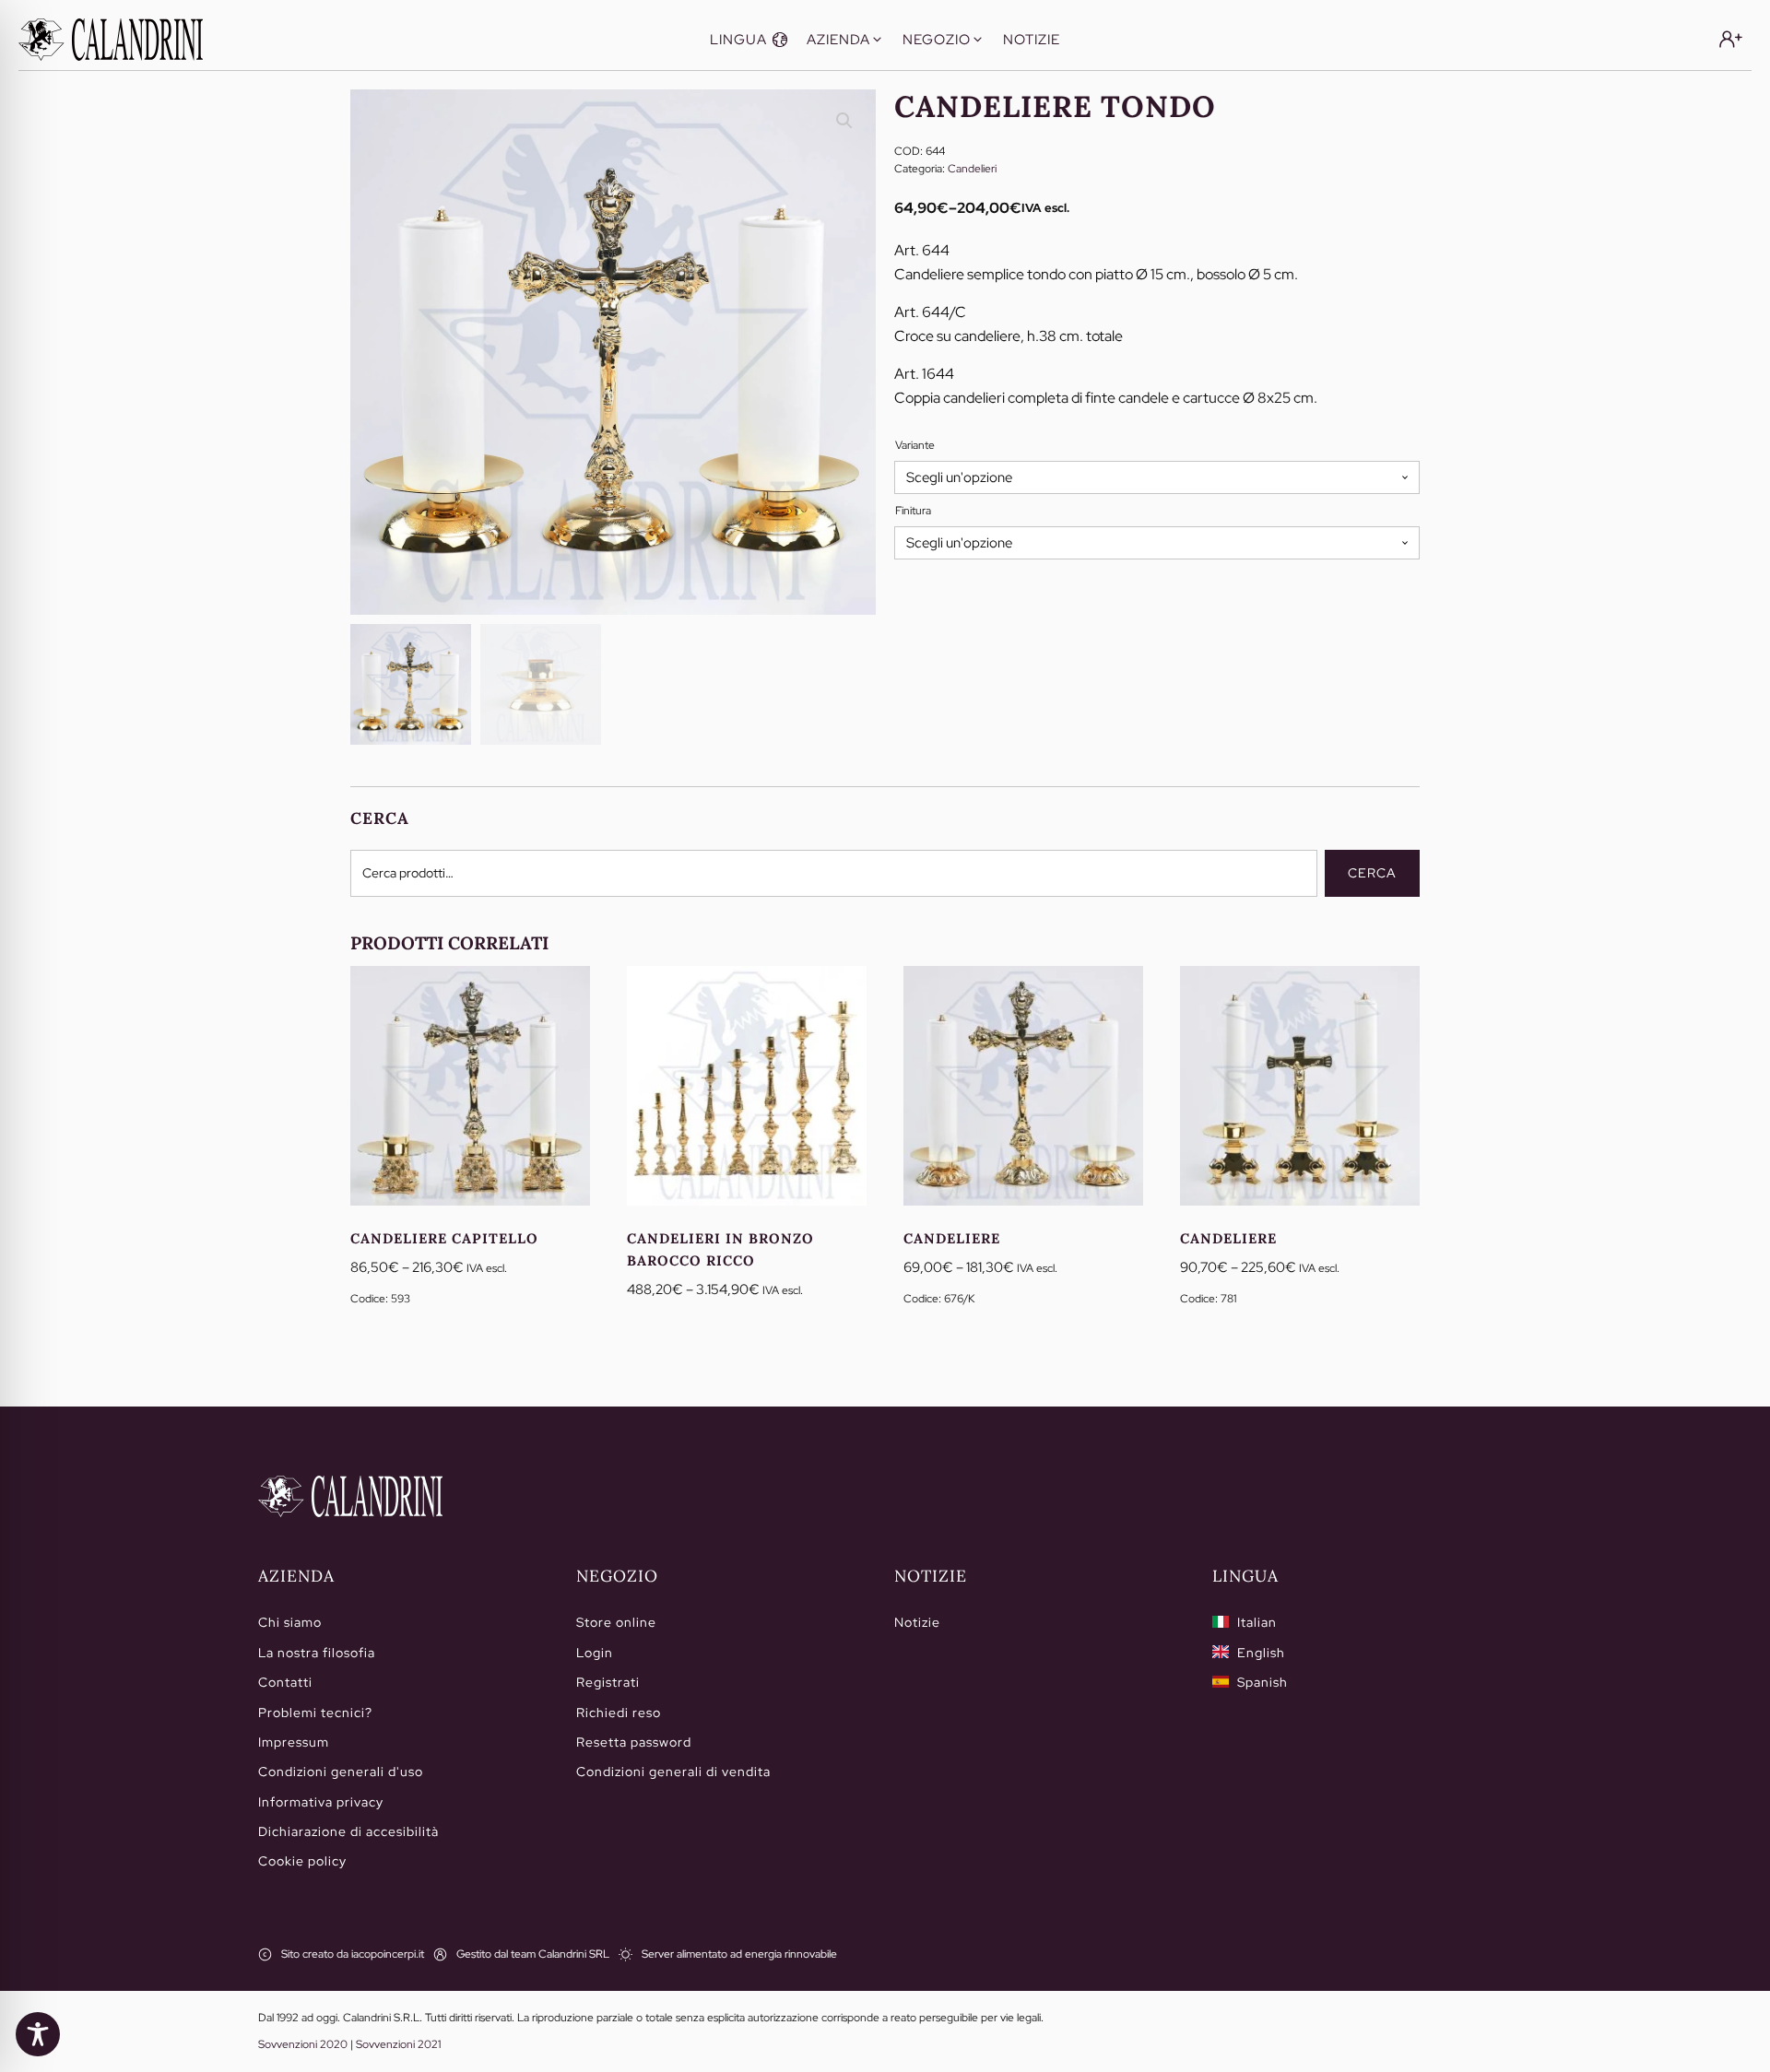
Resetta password (634, 1742)
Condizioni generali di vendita (673, 1772)
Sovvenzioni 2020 (303, 2044)
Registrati (608, 1682)
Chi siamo (290, 1622)
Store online (616, 1622)
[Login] (1731, 39)
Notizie (917, 1622)
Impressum (294, 1742)
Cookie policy (302, 1861)
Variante (915, 445)
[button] (749, 40)
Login (595, 1653)
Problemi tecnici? (315, 1713)
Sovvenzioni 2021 (398, 2044)
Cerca (1372, 873)
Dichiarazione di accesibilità (348, 1831)
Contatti (285, 1682)
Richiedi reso (619, 1713)
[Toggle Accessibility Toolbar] (38, 2034)
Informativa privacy (321, 1802)
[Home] (350, 1497)
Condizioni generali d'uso (341, 1772)
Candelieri (972, 169)
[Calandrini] (111, 40)
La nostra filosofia (317, 1653)
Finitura (913, 511)
